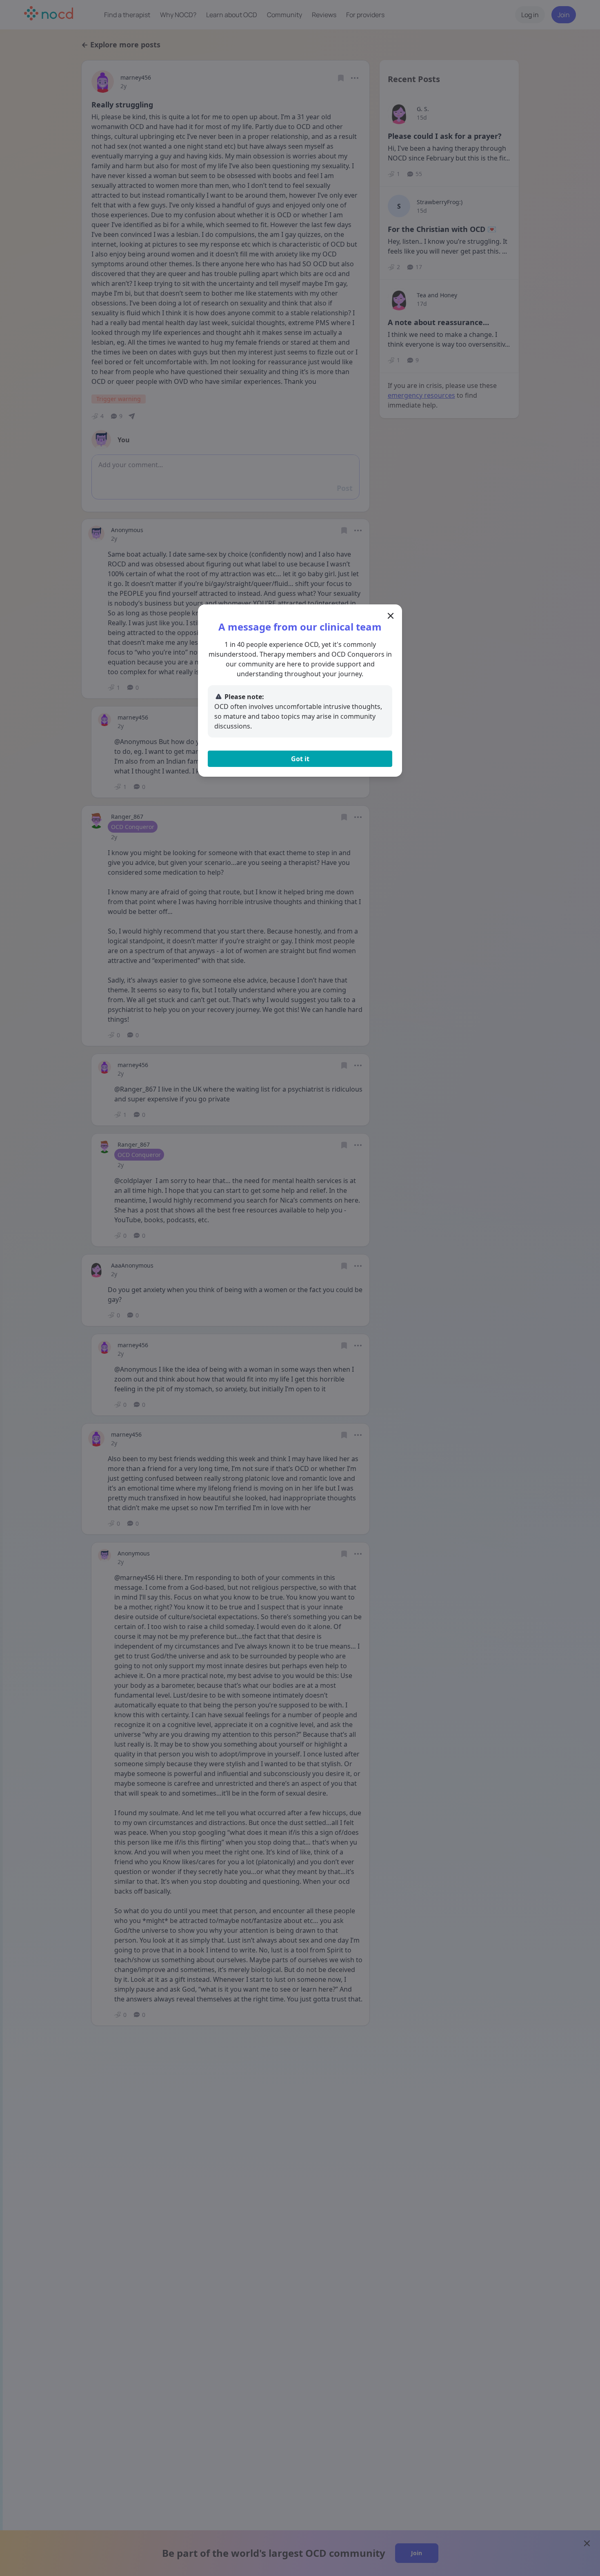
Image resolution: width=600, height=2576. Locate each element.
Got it (300, 759)
